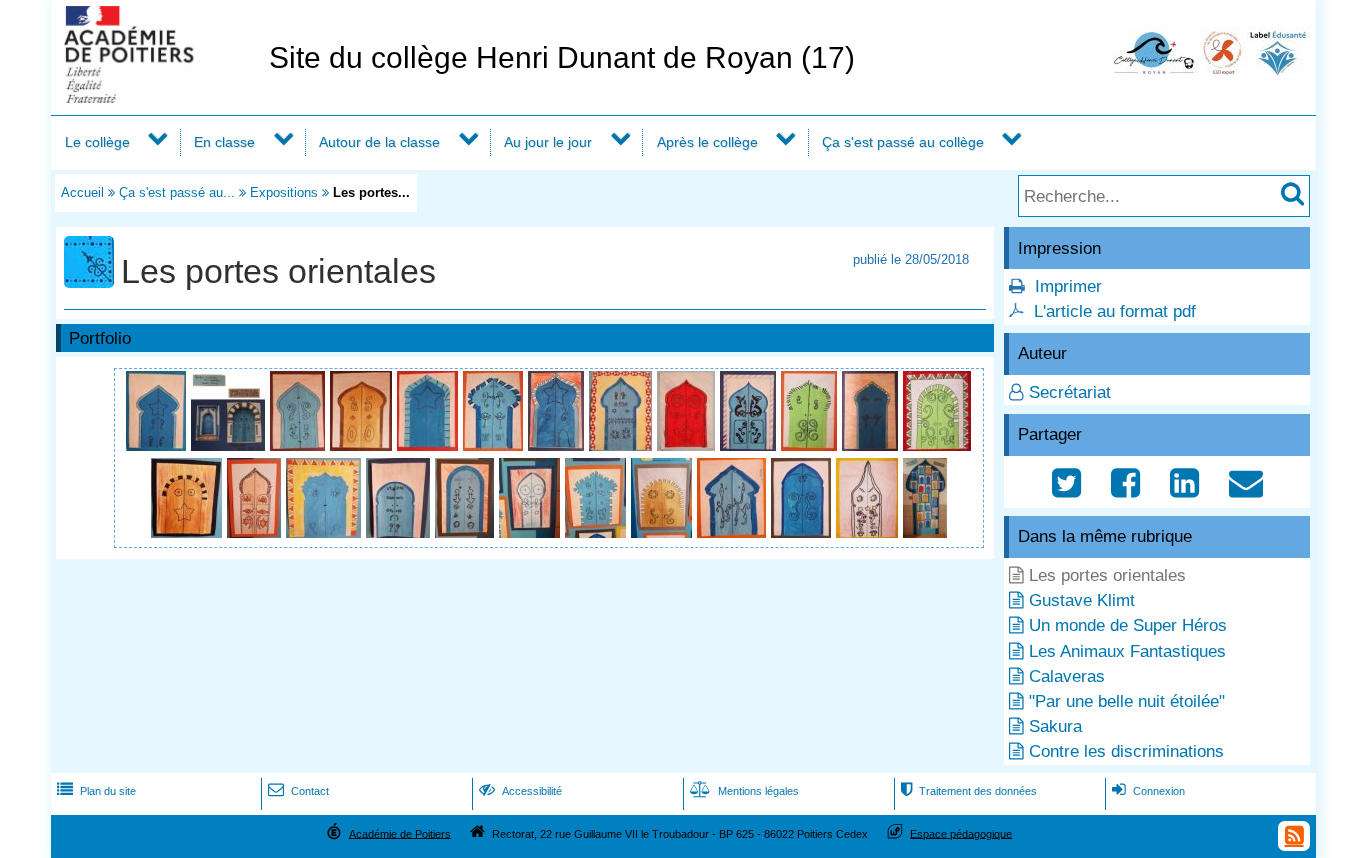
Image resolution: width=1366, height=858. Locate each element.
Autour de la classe (379, 142)
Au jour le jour (548, 142)
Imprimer (1068, 286)
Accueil (82, 192)
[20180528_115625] (869, 532)
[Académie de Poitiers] (156, 97)
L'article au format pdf (1115, 311)
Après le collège (707, 142)
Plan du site (96, 791)
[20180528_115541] (937, 445)
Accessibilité (520, 791)
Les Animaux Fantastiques (1127, 651)
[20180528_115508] (300, 445)
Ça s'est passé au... (177, 192)
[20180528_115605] (467, 532)
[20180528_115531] (688, 445)
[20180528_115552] (326, 532)
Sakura (1055, 726)
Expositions (284, 192)
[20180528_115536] (811, 445)
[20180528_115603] (400, 532)
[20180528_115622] (803, 532)
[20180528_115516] (430, 445)
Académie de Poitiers (400, 833)
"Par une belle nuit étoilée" (1127, 701)
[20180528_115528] (623, 445)
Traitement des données (969, 791)
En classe (224, 142)
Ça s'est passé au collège (903, 142)
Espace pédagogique (961, 833)
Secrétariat (1070, 392)
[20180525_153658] (925, 532)
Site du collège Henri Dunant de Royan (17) (562, 57)
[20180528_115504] (158, 445)
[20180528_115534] (750, 445)
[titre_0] (230, 445)
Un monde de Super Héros (1128, 625)
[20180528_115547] (256, 532)
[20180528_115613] (598, 532)
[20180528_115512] (363, 445)
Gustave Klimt (1082, 600)
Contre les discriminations (1126, 751)
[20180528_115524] (558, 445)
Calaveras (1067, 676)
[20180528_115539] (872, 445)
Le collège (97, 142)
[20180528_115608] (532, 532)
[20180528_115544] (189, 532)
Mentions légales (744, 791)
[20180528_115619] (734, 532)
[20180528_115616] (664, 532)
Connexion (1148, 791)
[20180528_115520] (495, 445)
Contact (298, 791)
